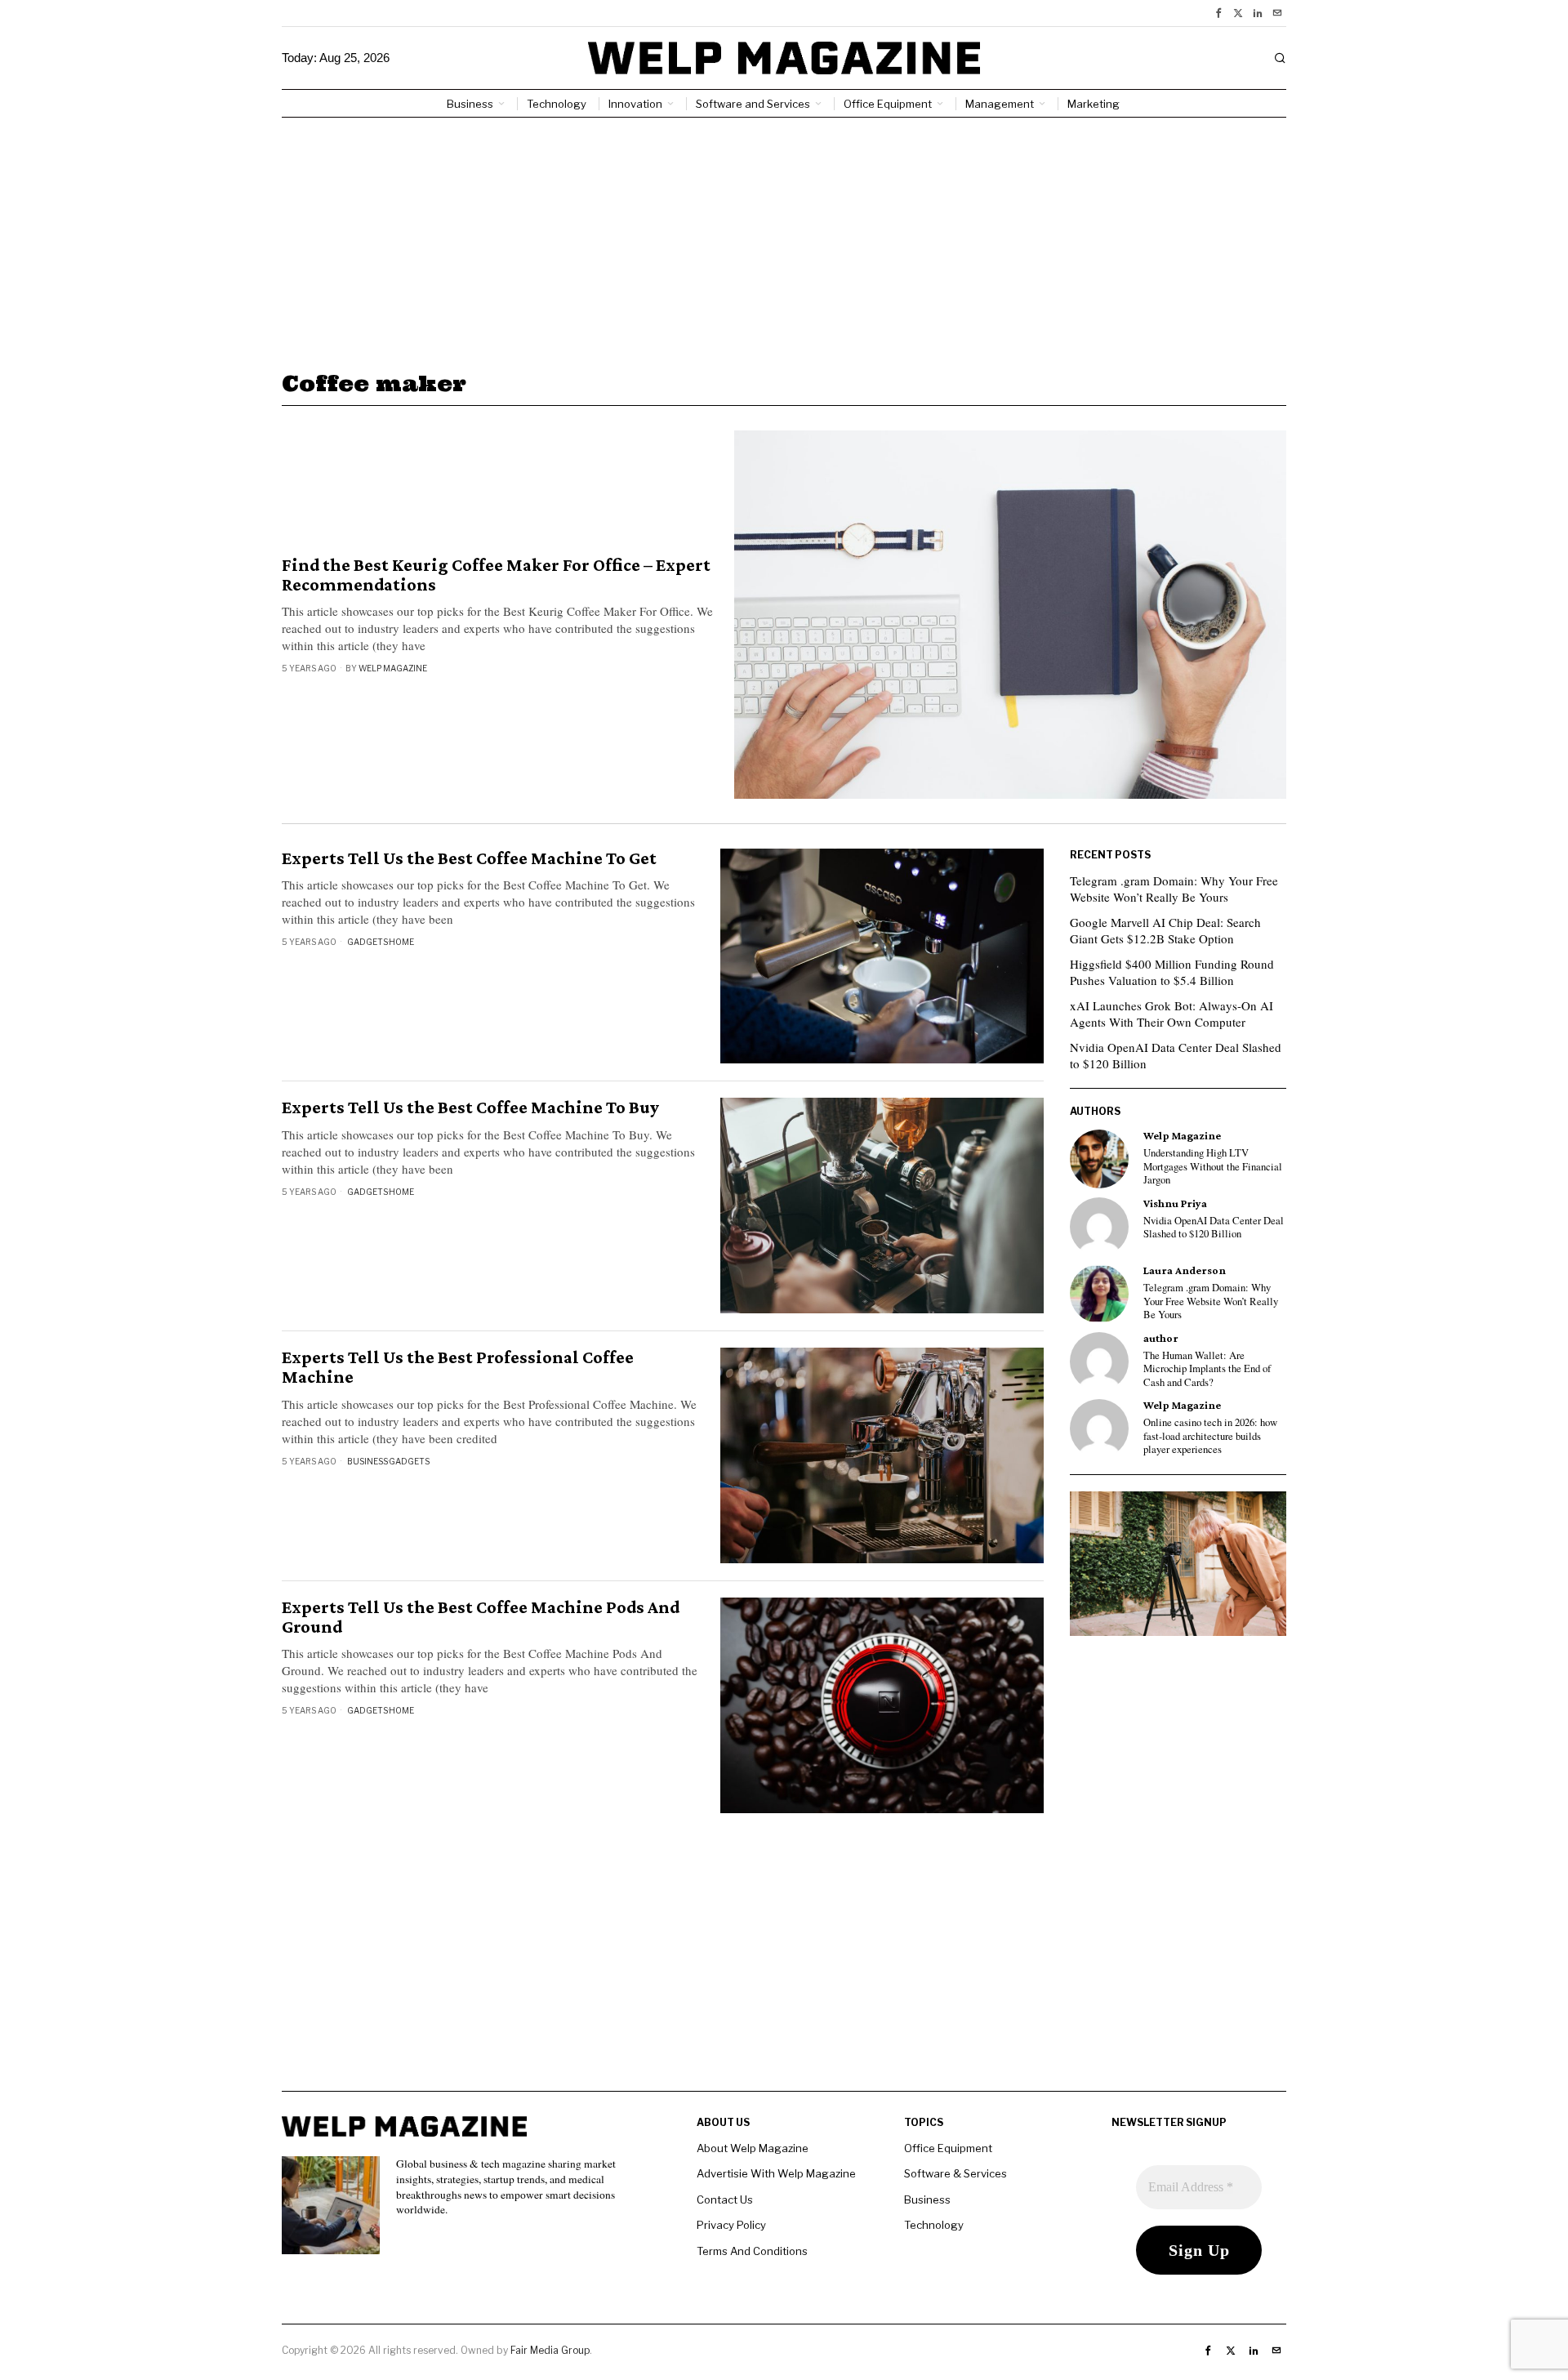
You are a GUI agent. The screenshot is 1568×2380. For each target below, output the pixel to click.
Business (367, 1461)
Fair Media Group (550, 2350)
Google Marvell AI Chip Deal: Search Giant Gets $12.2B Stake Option (1165, 930)
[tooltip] (1218, 13)
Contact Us (725, 2199)
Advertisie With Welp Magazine (776, 2173)
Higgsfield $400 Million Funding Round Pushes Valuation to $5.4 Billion (1172, 972)
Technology (934, 2225)
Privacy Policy (731, 2225)
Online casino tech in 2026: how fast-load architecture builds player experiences (1210, 1436)
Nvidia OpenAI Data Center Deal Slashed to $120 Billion (1176, 1055)
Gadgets (367, 942)
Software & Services (955, 2173)
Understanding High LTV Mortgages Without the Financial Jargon (1213, 1167)
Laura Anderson (1185, 1270)
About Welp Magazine (753, 2148)
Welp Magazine (393, 668)
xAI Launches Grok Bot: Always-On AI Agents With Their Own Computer (1172, 1014)
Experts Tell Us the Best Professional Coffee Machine (458, 1367)
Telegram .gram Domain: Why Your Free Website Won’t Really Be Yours (1174, 889)
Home (401, 942)
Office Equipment (948, 2148)
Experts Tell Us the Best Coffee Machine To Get (469, 858)
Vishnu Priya (1175, 1203)
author (1161, 1338)
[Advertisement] (784, 240)
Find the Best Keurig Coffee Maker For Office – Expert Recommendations (496, 575)
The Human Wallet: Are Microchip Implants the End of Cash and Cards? (1207, 1369)
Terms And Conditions (752, 2251)
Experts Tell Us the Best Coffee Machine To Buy (470, 1108)
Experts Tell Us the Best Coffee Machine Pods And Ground (481, 1617)
